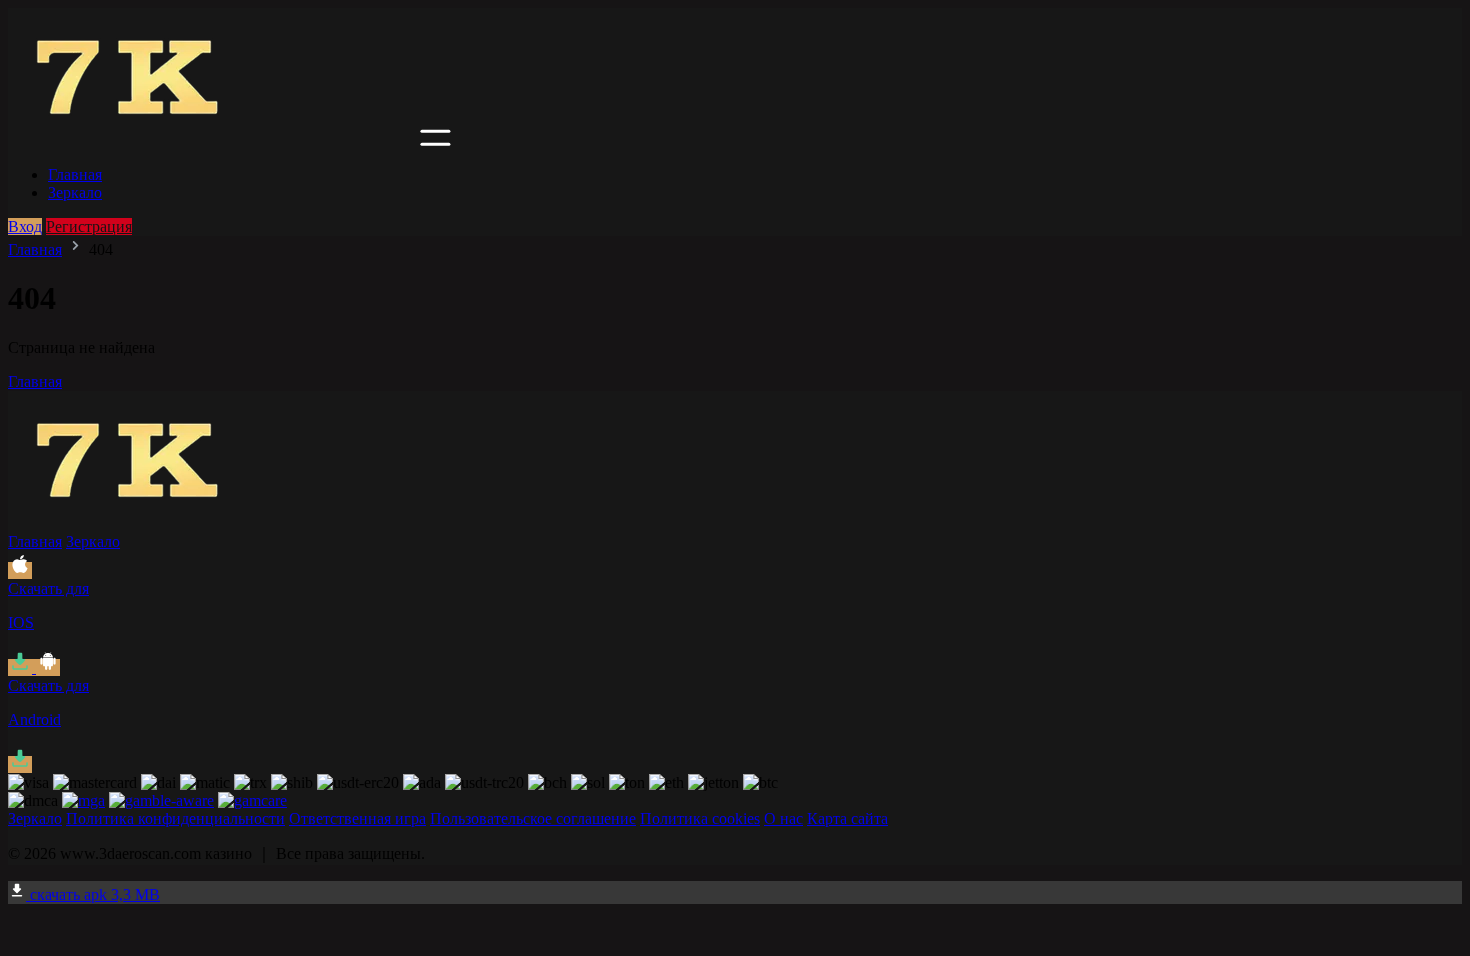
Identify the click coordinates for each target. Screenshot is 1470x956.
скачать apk (93, 894)
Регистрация (89, 226)
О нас (783, 818)
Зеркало (75, 192)
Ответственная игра (357, 818)
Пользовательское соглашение (533, 818)
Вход (25, 226)
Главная (75, 174)
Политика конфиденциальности (175, 818)
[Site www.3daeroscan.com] (212, 140)
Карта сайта (847, 818)
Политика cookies (700, 818)
